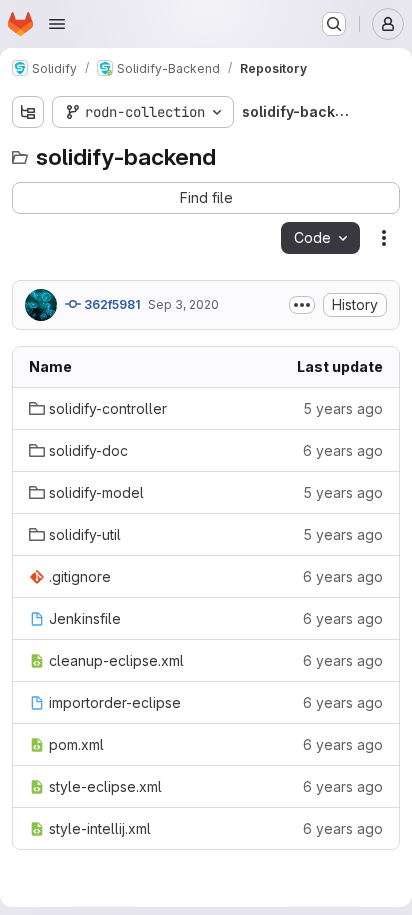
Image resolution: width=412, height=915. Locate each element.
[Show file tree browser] (28, 112)
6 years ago (343, 450)
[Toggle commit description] (302, 305)
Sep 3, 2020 (183, 304)
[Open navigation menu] (57, 24)
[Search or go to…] (334, 24)
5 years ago (343, 408)
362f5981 (110, 304)
